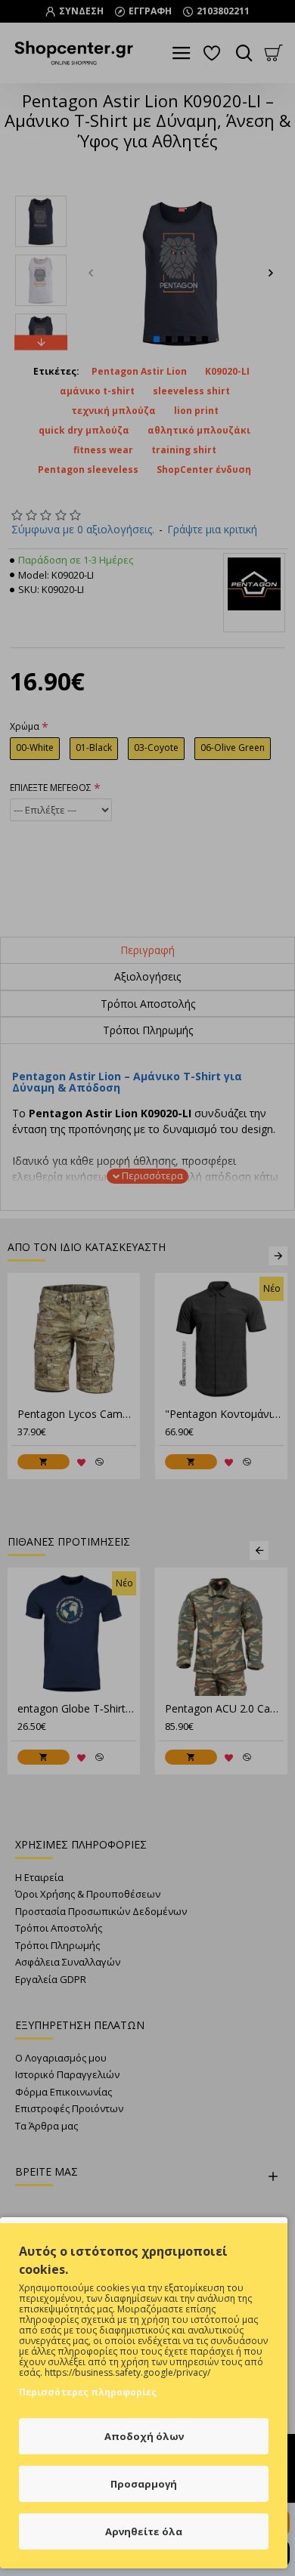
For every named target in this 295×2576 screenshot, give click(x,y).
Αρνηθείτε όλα (144, 2531)
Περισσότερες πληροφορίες (88, 2392)
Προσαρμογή (144, 2484)
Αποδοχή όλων (144, 2436)
